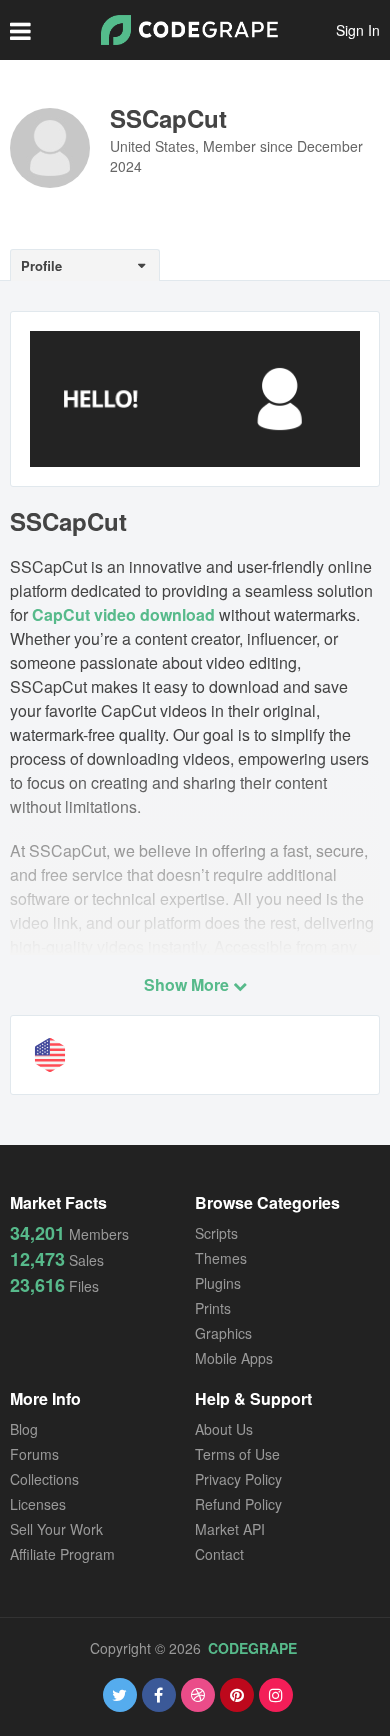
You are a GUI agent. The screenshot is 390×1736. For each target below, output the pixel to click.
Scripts (216, 1233)
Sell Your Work (56, 1529)
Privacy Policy (238, 1479)
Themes (221, 1258)
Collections (44, 1479)
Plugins (218, 1283)
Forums (34, 1454)
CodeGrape (252, 1648)
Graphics (223, 1333)
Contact (219, 1554)
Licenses (38, 1504)
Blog (24, 1429)
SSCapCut (168, 118)
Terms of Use (237, 1454)
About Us (224, 1429)
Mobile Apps (234, 1358)
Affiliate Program (62, 1554)
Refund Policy (238, 1504)
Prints (213, 1308)
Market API (230, 1529)
